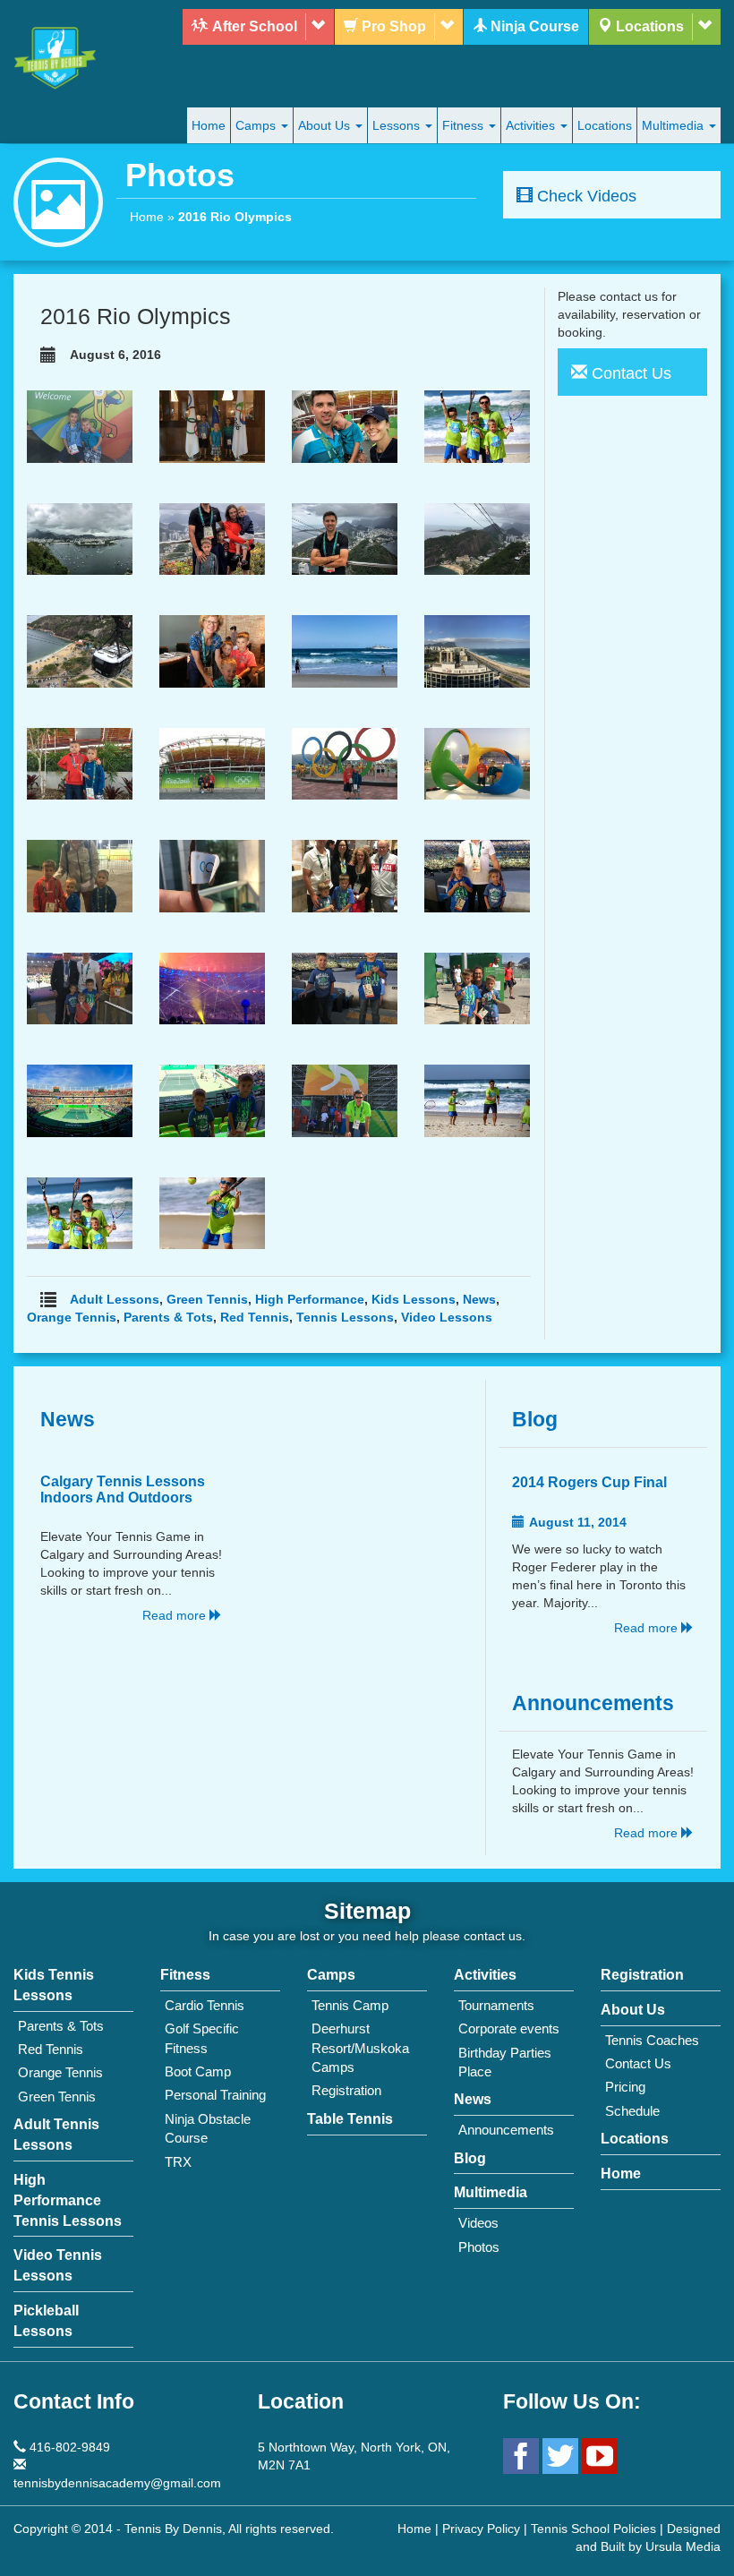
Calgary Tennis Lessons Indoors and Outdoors (123, 1489)
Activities (532, 125)
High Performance (310, 1299)
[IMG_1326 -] (477, 425)
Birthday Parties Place (505, 2062)
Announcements (593, 1703)
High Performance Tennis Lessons (68, 2200)
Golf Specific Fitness (202, 2038)
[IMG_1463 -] (80, 763)
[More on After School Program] (317, 27)
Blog (535, 1420)
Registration (346, 2090)
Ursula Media (683, 2546)
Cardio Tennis (205, 2005)
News (479, 1299)
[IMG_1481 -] (345, 763)
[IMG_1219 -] (80, 425)
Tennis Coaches (652, 2040)
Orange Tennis (72, 1317)
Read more (176, 1615)
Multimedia (674, 125)
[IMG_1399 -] (345, 538)
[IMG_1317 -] (345, 425)
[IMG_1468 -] (212, 763)
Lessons (398, 125)
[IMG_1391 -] (212, 538)
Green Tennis (207, 1299)
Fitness (465, 125)
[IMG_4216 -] (212, 1212)
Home (209, 125)
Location (301, 2402)
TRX (178, 2162)
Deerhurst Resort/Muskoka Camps (360, 2048)
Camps (257, 125)
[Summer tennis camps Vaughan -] (80, 1212)
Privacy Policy (481, 2529)
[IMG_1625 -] (345, 1100)
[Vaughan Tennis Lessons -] (80, 875)
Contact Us (638, 2063)
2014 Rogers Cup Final (589, 1482)
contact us (493, 1936)
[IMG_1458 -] (477, 650)
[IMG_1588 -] (345, 988)
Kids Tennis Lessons (54, 1985)
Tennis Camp (350, 2005)
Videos (478, 2223)
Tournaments (496, 2005)
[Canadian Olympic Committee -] (345, 875)
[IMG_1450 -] (345, 650)
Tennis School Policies (593, 2529)
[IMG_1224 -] (212, 425)
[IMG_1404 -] (477, 538)
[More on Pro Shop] (446, 27)
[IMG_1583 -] (212, 988)
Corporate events (509, 2028)
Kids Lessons (414, 1299)
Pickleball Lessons (46, 2321)
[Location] (704, 27)
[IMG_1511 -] (212, 875)
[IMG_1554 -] (80, 988)
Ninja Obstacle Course (208, 2128)
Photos (479, 2247)
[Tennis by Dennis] (58, 58)
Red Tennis (255, 1317)
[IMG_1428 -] (212, 650)
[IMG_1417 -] (80, 650)
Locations (605, 125)
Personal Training (215, 2095)
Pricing (625, 2087)
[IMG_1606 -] (212, 1100)
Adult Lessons (115, 1299)
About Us (326, 125)
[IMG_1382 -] (80, 538)
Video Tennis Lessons (58, 2265)
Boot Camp (198, 2071)
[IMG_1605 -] (80, 1100)
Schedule (632, 2111)
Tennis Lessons (345, 1317)
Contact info (74, 2402)
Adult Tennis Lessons (56, 2135)
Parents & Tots (168, 1317)
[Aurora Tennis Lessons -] (477, 988)
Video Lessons (447, 1317)
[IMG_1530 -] (477, 875)
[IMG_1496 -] (477, 763)
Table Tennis (350, 2119)
